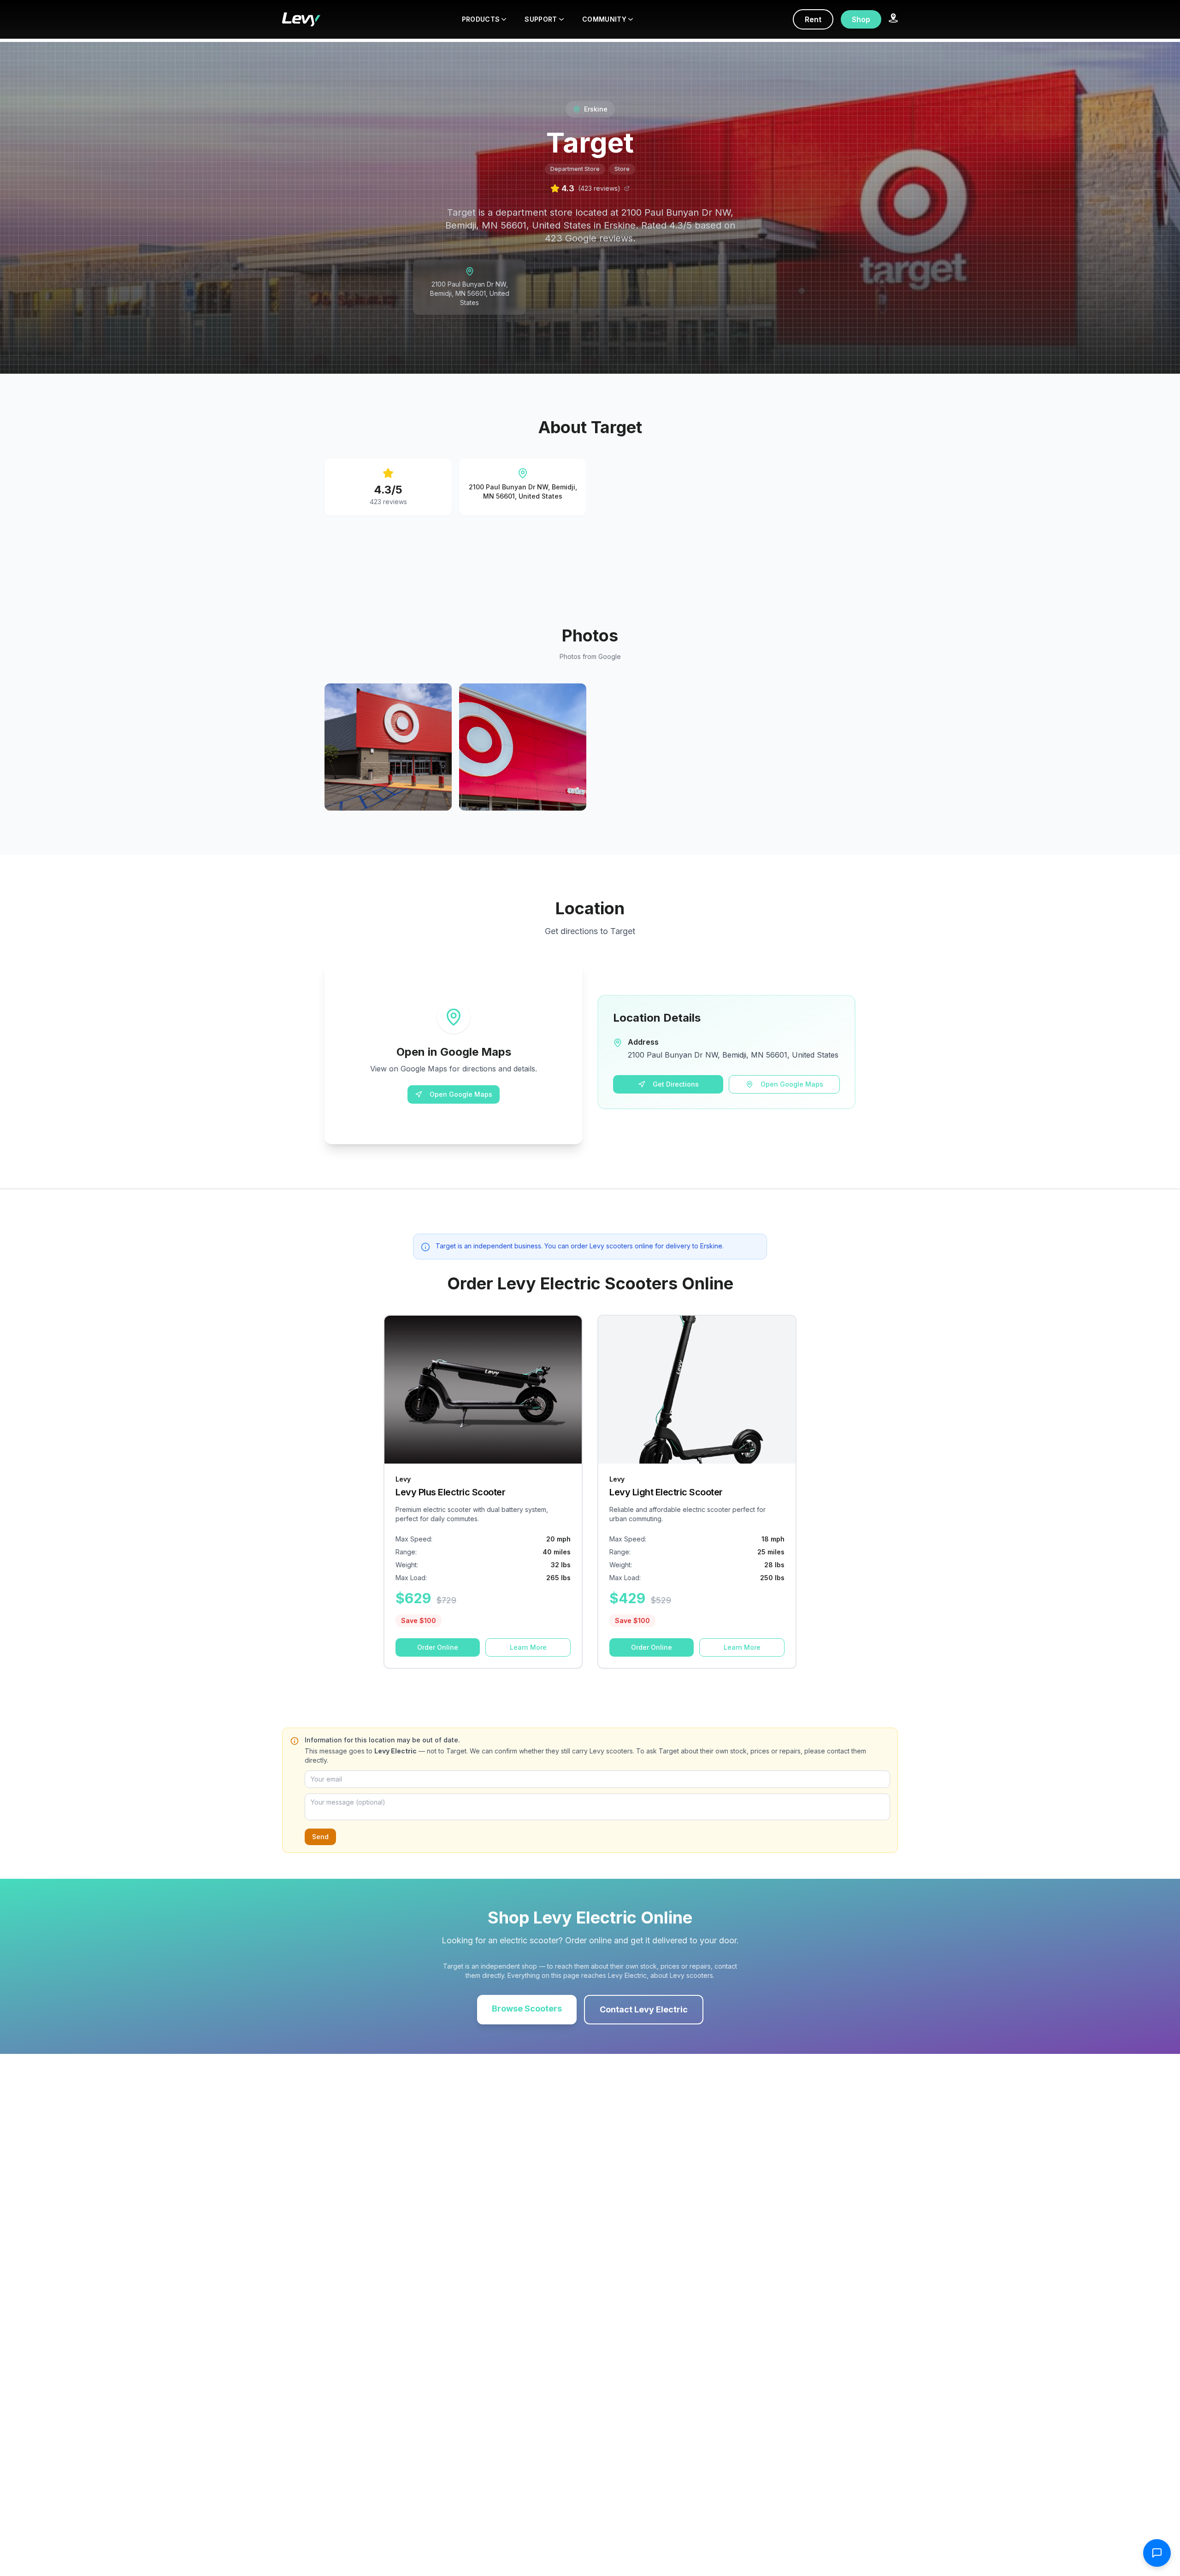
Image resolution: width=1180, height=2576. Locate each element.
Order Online (438, 1647)
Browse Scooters (527, 2008)
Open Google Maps (461, 1094)
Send (320, 1837)
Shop (861, 19)
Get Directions (676, 1084)
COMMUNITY (604, 19)
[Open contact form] (1157, 2553)
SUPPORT (541, 19)
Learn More (528, 1647)
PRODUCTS (481, 19)
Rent (813, 19)
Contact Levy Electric (644, 2009)
